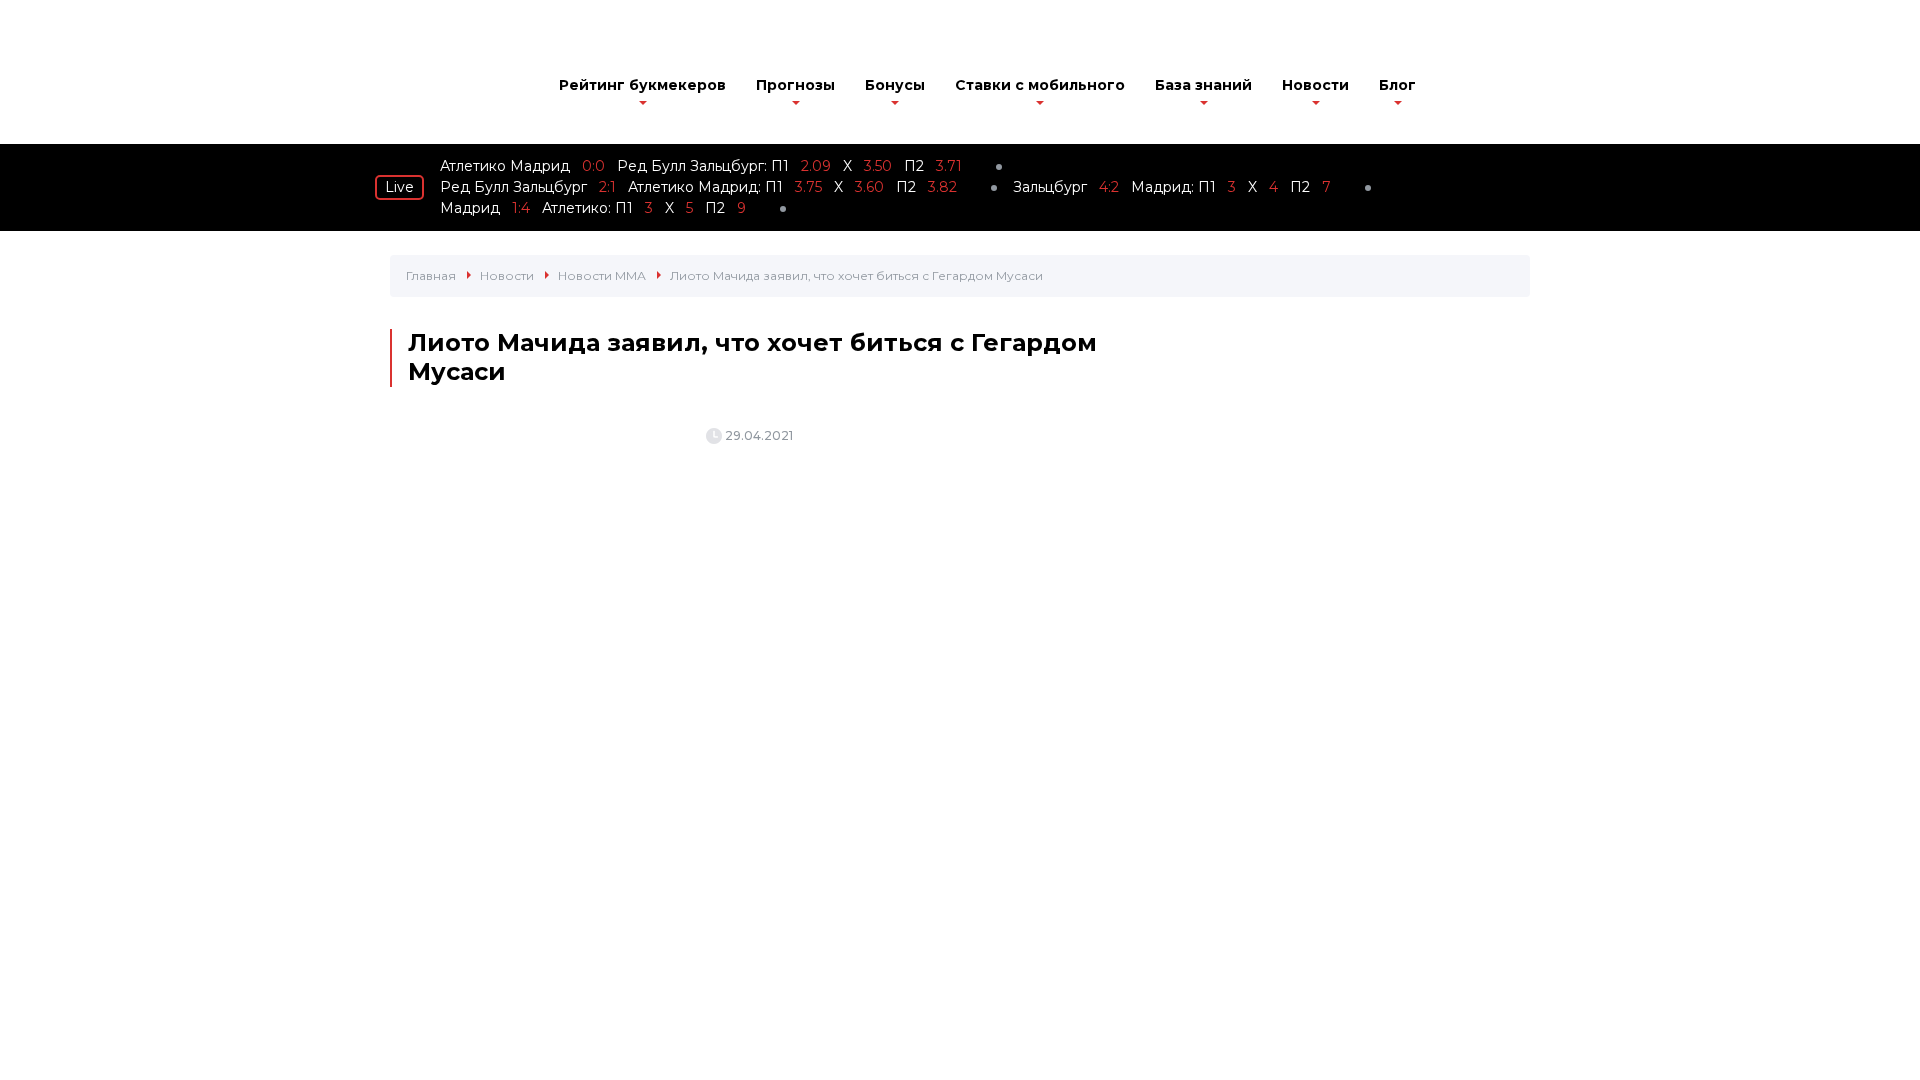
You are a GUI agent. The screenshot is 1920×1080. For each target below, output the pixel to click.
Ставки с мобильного (1040, 85)
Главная (431, 275)
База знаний (1203, 85)
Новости (1315, 85)
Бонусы (895, 85)
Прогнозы (795, 85)
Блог (1397, 85)
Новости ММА (602, 275)
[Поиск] (1518, 87)
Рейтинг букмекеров (642, 85)
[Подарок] (1461, 90)
